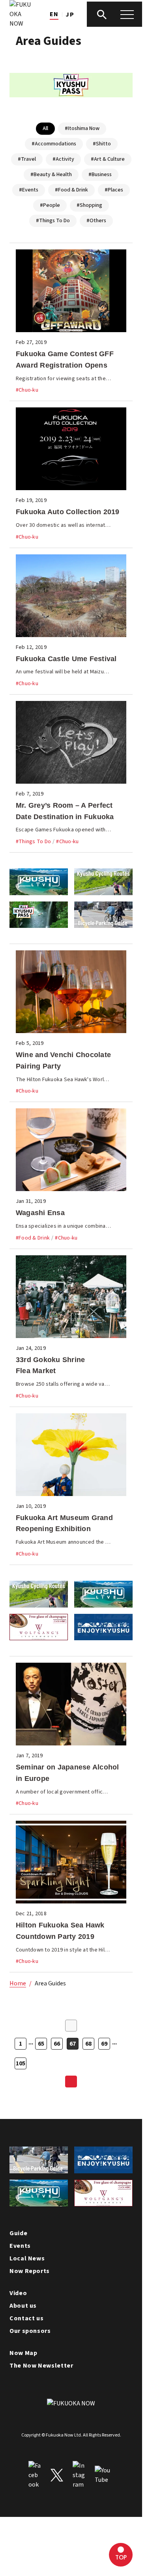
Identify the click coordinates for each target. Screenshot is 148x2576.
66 (57, 2044)
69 (104, 2044)
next (71, 2082)
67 (73, 2044)
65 (41, 2044)
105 (21, 2063)
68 (88, 2044)
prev (71, 2026)
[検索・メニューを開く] (114, 14)
